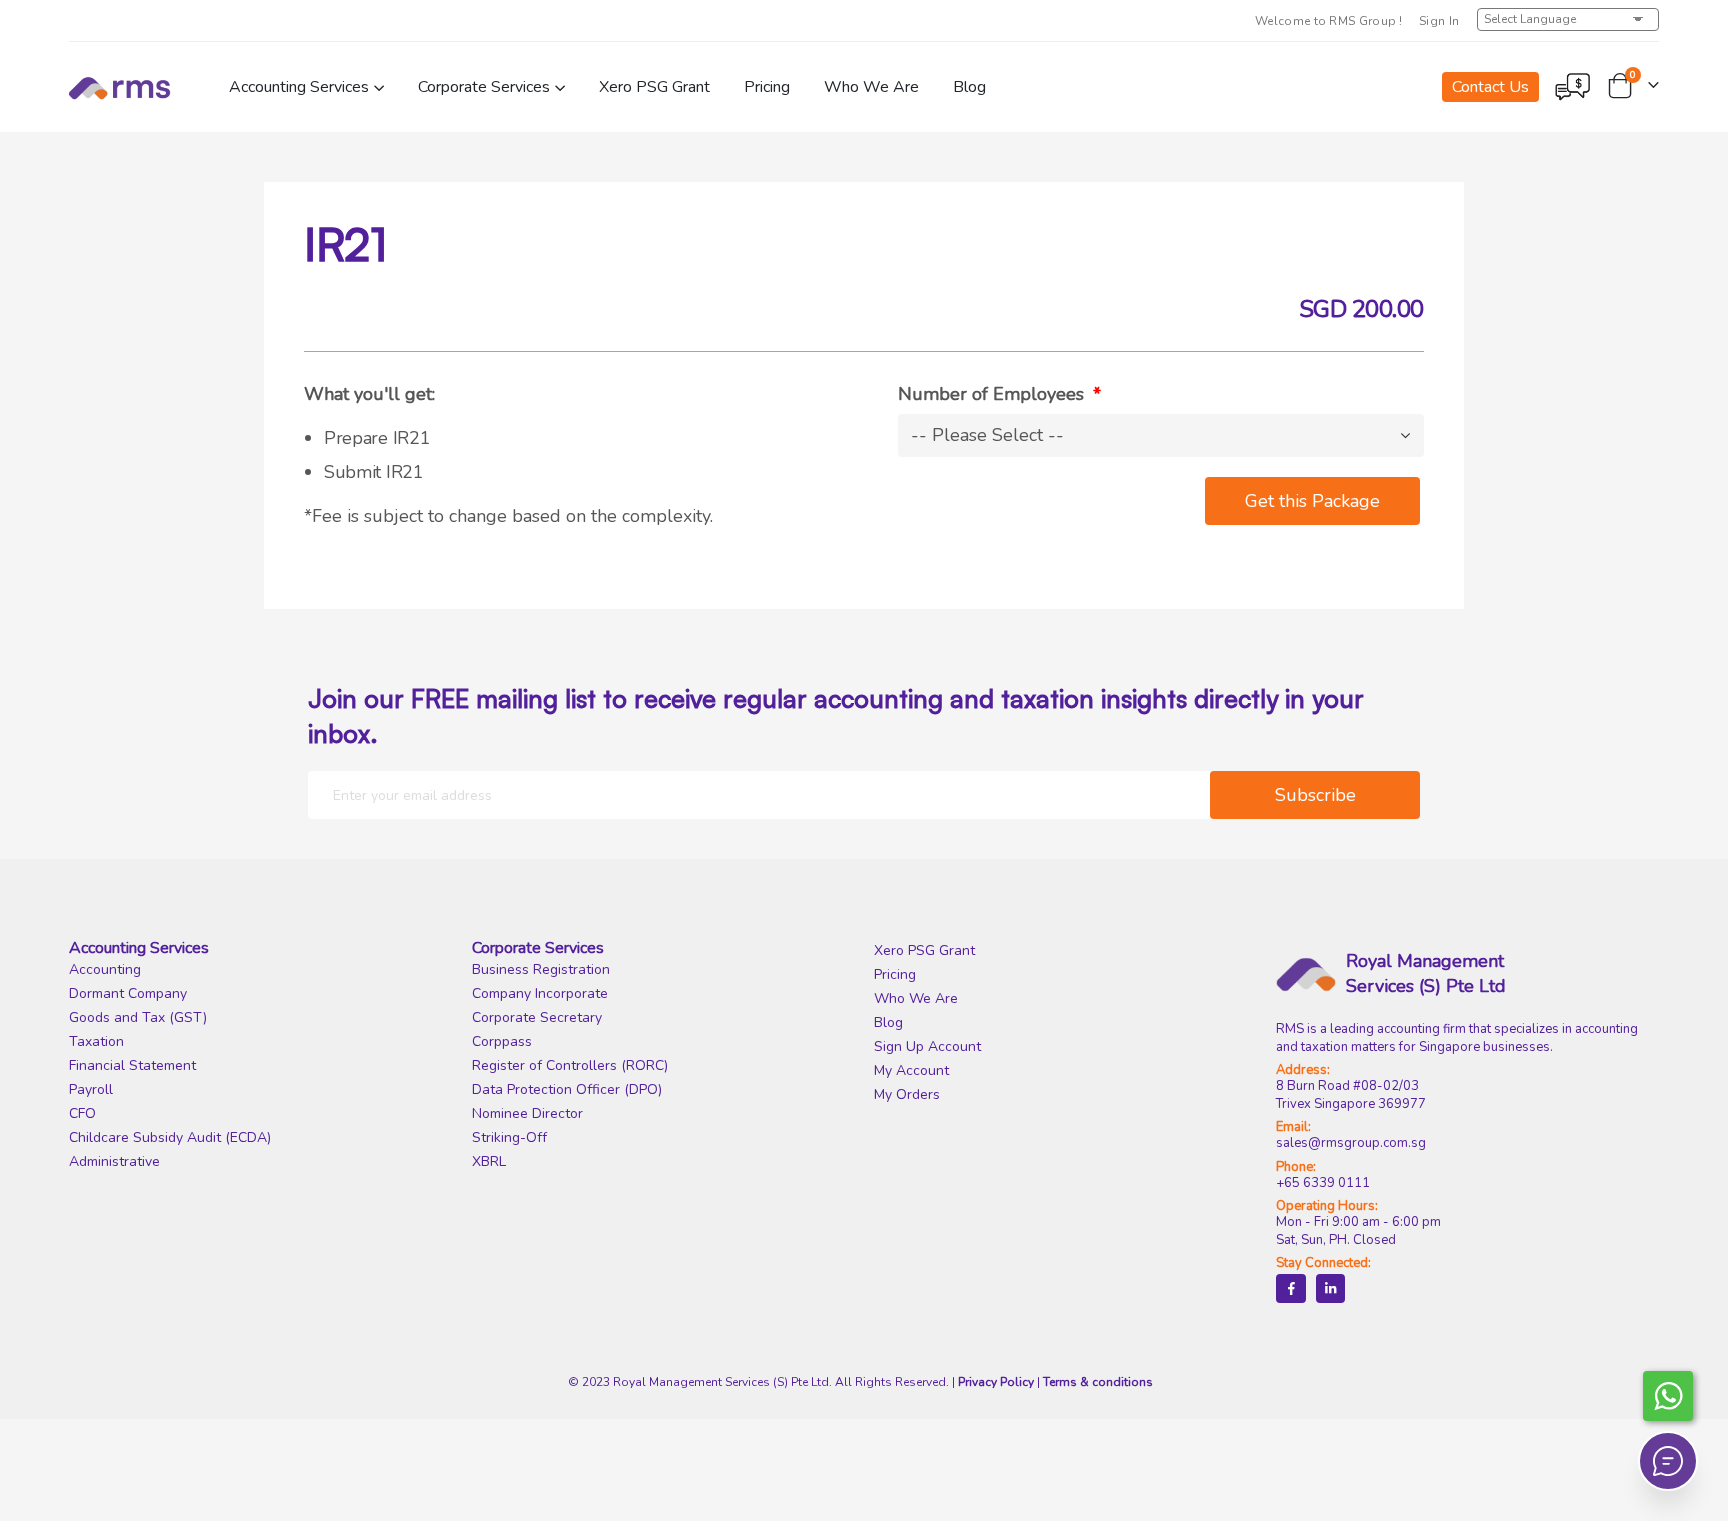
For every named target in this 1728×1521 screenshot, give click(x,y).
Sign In (1439, 21)
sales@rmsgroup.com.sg (1351, 1143)
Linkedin (1330, 1288)
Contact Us (1490, 87)
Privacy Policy (996, 1382)
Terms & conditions (1098, 1382)
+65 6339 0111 (1323, 1183)
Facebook (1290, 1288)
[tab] (260, 948)
